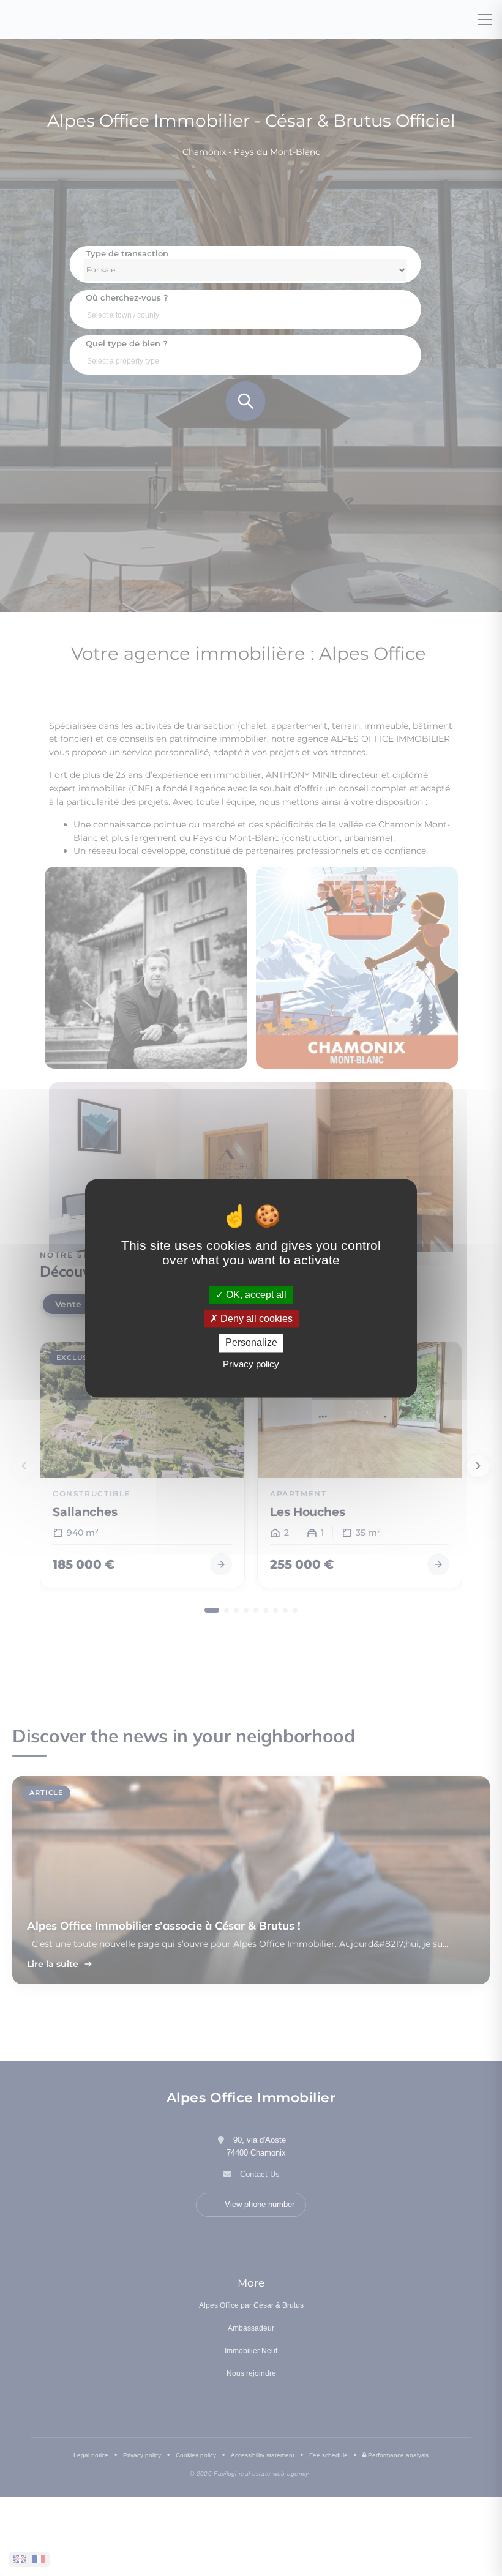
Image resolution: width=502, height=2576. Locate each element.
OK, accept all (255, 1295)
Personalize (251, 1343)
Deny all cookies (255, 1319)
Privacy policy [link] (251, 1364)
